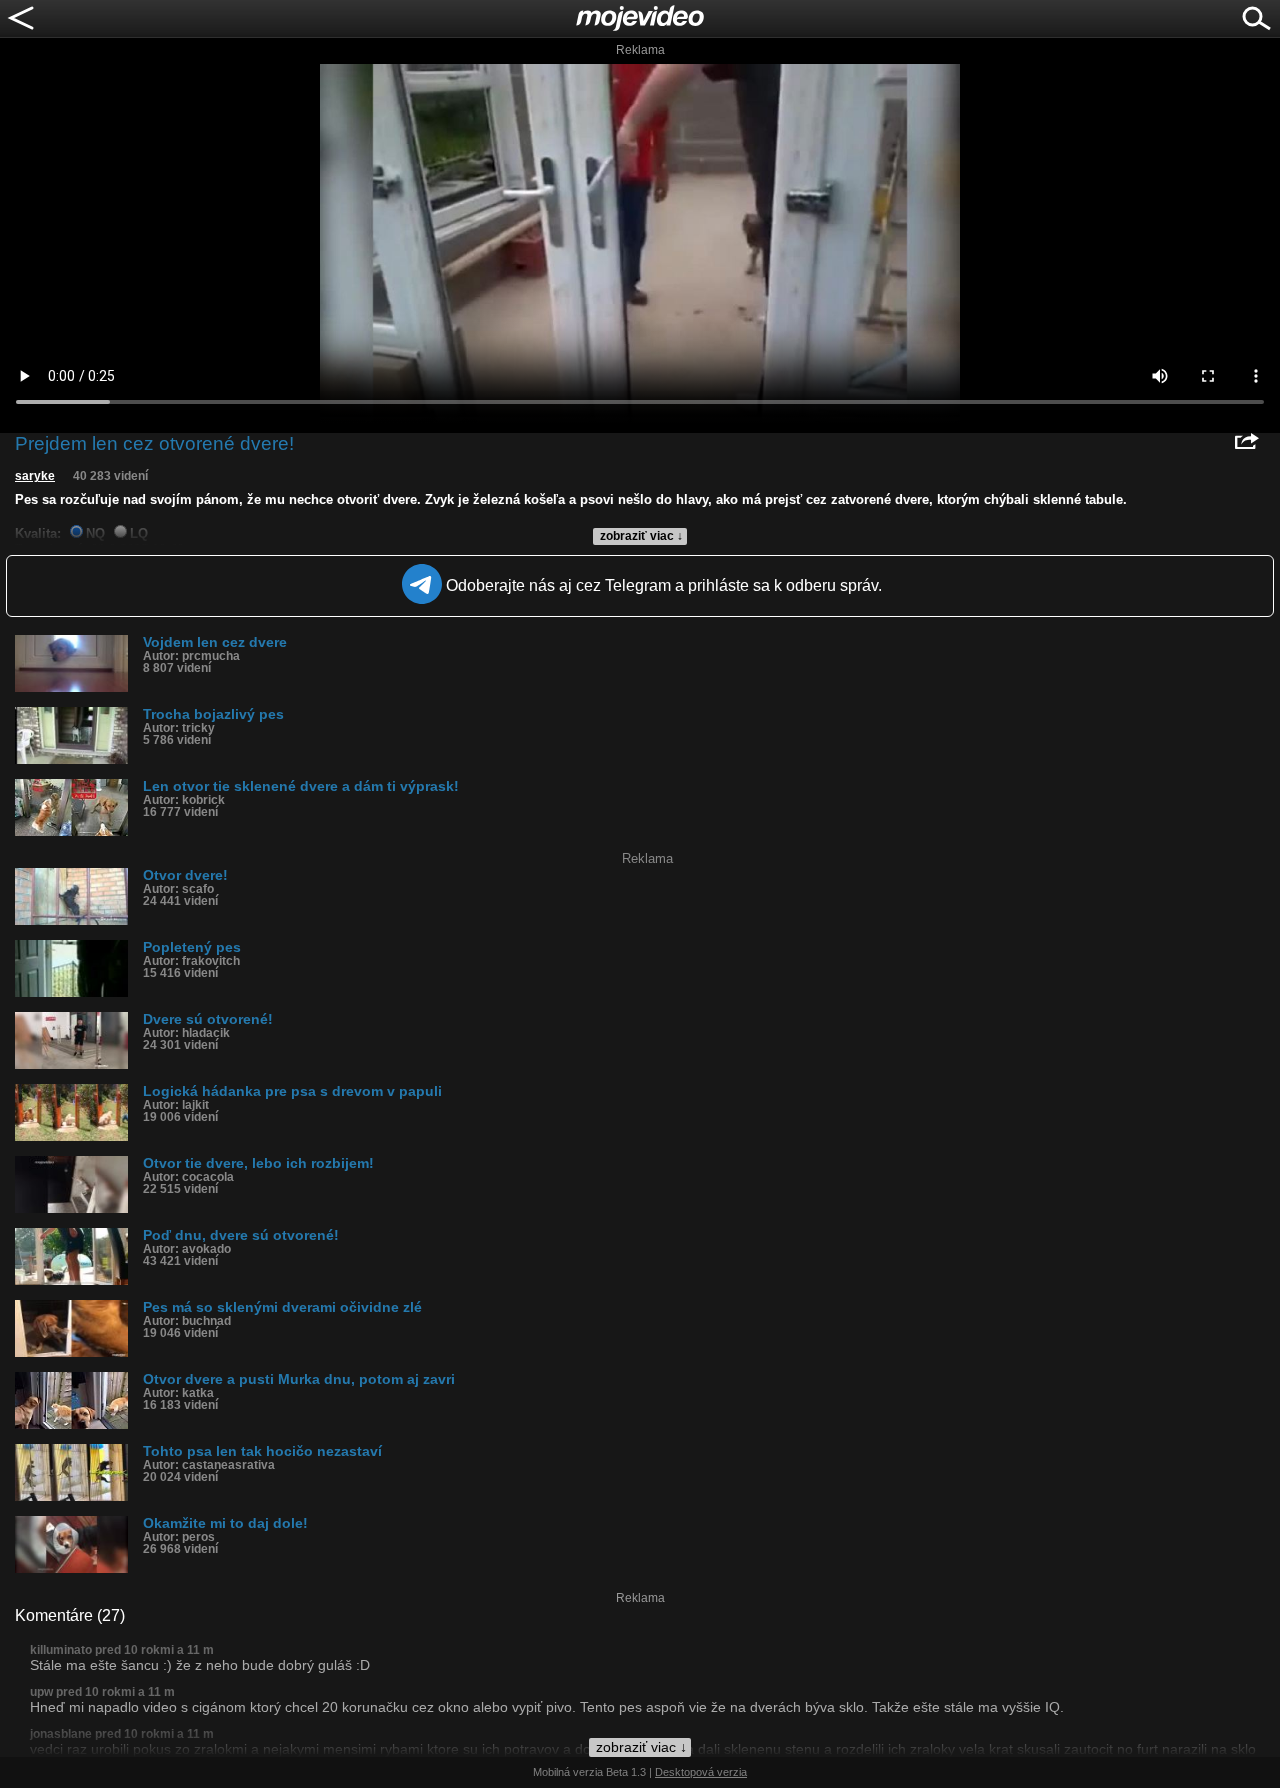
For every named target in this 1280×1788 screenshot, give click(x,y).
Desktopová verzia (701, 1772)
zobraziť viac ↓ (641, 536)
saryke (35, 476)
